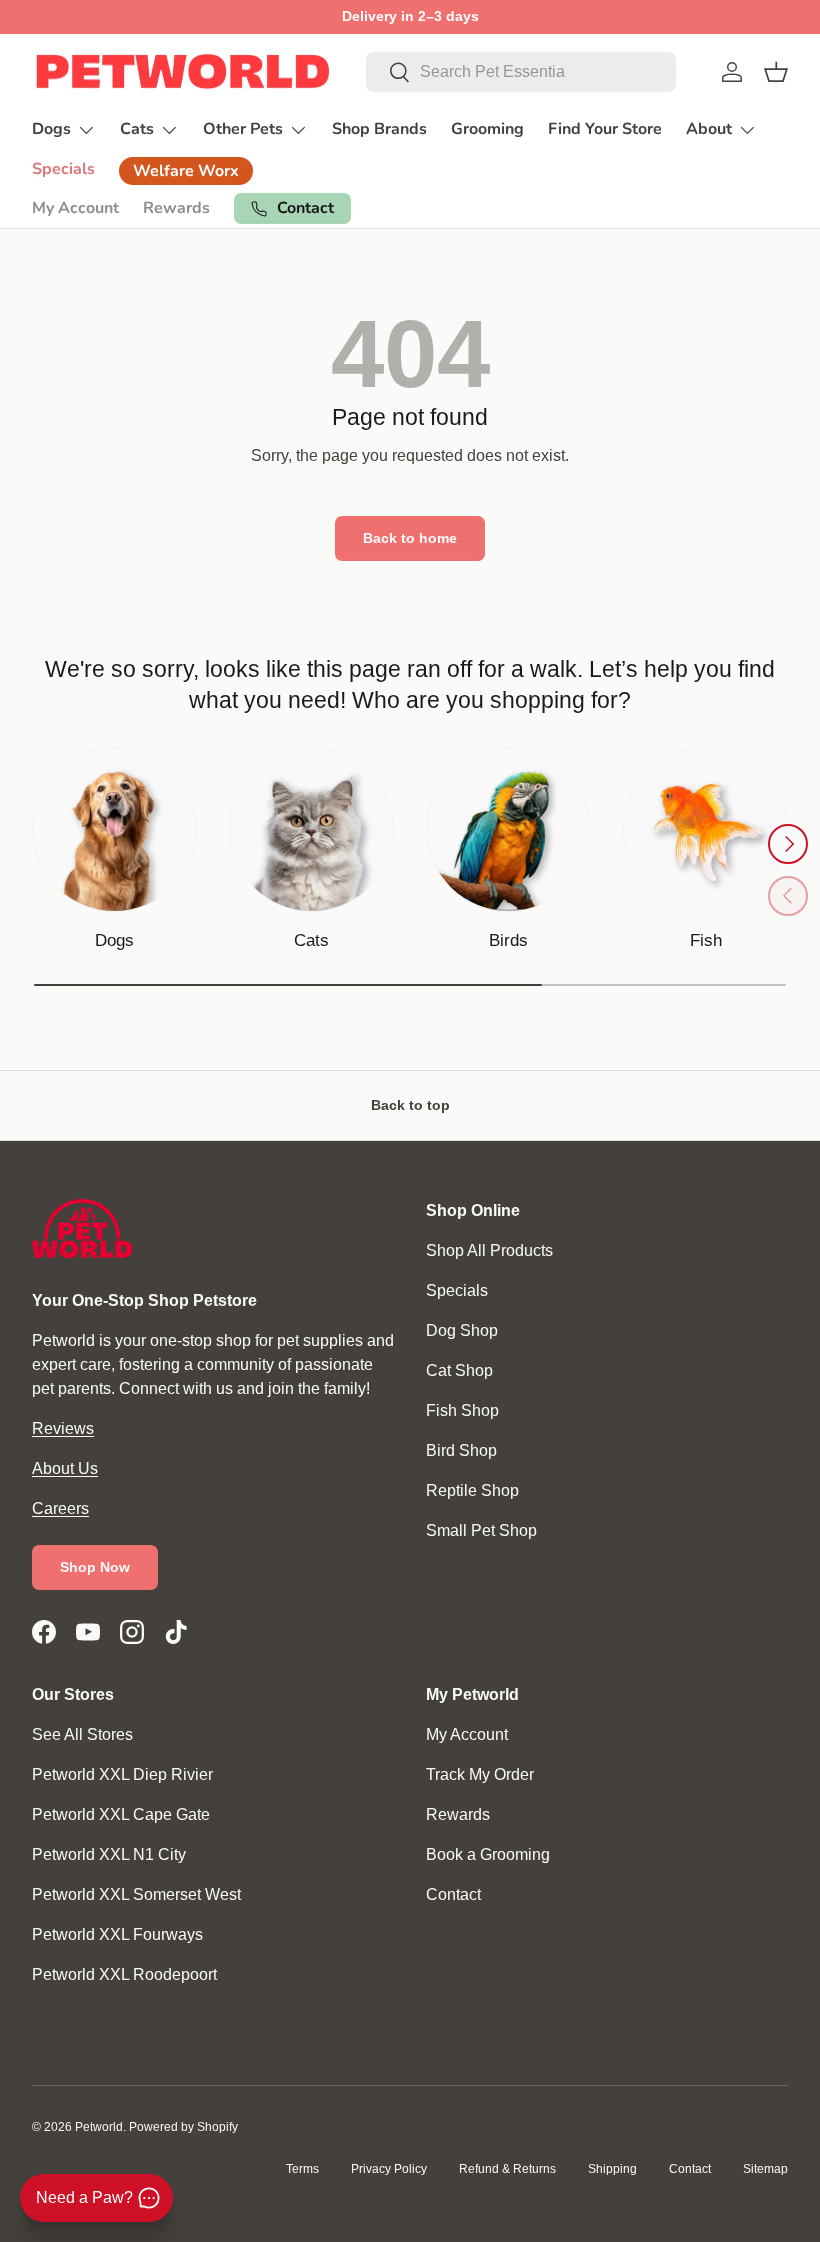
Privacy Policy (389, 2169)
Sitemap (765, 2169)
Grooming (487, 129)
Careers (60, 1508)
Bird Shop (461, 1450)
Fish (706, 940)
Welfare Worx (186, 171)
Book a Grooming (488, 1854)
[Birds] (508, 829)
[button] (776, 72)
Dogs (114, 940)
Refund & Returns (507, 2169)
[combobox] (521, 72)
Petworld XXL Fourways (117, 1934)
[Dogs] (114, 829)
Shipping (612, 2169)
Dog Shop (462, 1330)
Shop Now (95, 1567)
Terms (302, 2169)
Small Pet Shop (481, 1530)
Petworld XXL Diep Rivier (122, 1774)
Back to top (410, 1105)
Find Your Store (605, 129)
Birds (508, 940)
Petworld (99, 2127)
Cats (311, 940)
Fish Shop (462, 1410)
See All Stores (82, 1734)
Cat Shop (459, 1370)
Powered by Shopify (183, 2127)
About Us (65, 1468)
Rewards (176, 208)
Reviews (63, 1428)
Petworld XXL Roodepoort (124, 1974)
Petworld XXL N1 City (109, 1854)
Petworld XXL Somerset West (136, 1894)
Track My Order (480, 1774)
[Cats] (311, 829)
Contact (453, 1894)
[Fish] (705, 829)
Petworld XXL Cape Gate (121, 1814)
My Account (75, 208)
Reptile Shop (472, 1490)
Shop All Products (489, 1250)
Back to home (410, 538)
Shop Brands (379, 129)
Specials (63, 169)
